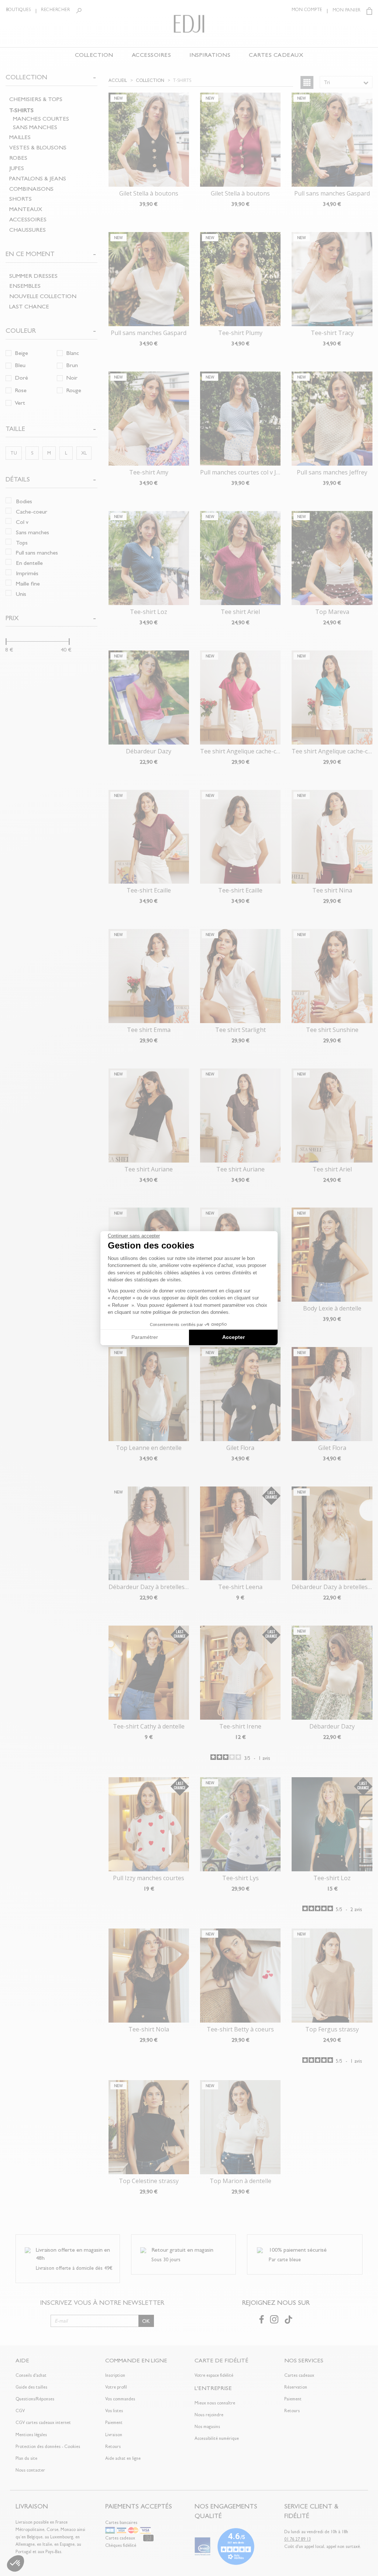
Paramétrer (145, 1337)
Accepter (233, 1337)
